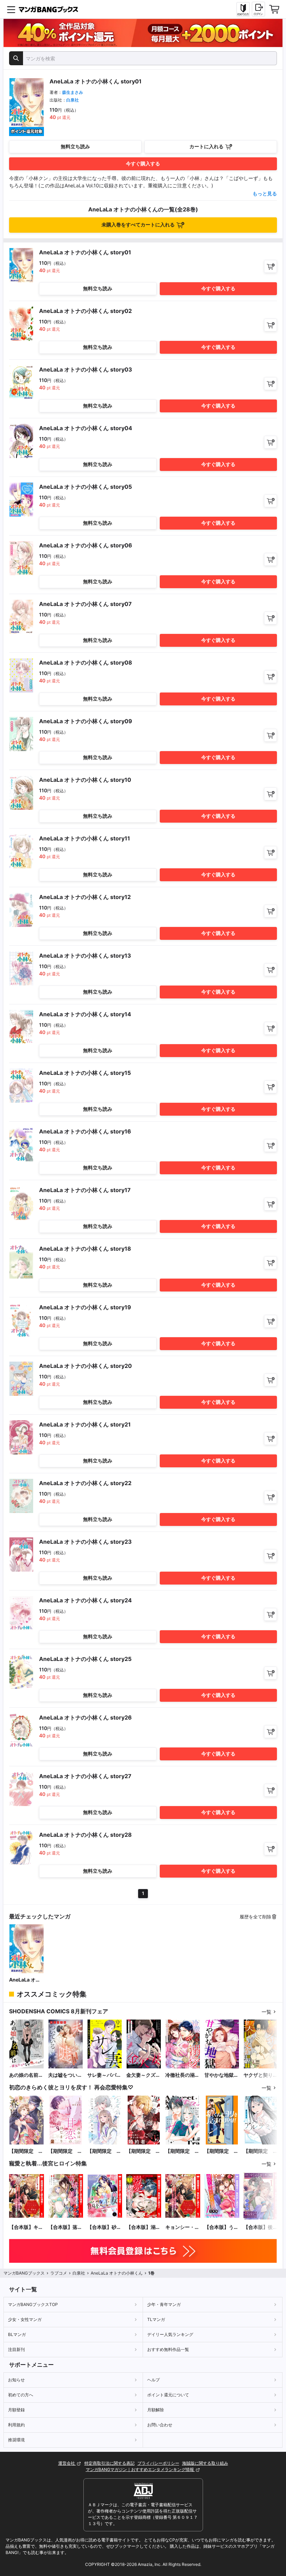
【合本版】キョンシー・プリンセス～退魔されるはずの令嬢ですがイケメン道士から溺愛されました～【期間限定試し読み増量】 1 (26, 2227)
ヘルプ (153, 2380)
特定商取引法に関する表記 (110, 2463)
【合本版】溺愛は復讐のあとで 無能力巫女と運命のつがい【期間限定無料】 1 (143, 2227)
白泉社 (73, 100)
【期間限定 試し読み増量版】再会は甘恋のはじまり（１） (65, 2151)
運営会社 (67, 2463)
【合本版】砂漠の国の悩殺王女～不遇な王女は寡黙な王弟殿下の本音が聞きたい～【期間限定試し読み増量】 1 (104, 2227)
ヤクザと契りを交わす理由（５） (261, 2075)
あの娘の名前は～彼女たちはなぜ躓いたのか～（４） (26, 2075)
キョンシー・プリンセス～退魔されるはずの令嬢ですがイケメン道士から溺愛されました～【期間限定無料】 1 (182, 2227)
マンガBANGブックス (24, 2273)
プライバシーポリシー (158, 2463)
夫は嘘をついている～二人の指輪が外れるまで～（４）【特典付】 (65, 2075)
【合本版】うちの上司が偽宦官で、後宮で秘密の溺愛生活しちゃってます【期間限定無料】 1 (221, 2227)
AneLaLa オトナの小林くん (25, 1980)
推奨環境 (16, 2440)
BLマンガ (17, 2334)
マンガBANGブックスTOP (33, 2304)
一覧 (266, 2012)
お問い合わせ (160, 2425)
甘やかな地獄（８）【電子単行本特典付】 (221, 2075)
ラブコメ (59, 2273)
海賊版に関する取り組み (205, 2463)
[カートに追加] (270, 266)
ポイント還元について (168, 2395)
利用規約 (16, 2425)
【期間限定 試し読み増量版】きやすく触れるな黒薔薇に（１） (143, 2151)
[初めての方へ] (243, 9)
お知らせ (16, 2380)
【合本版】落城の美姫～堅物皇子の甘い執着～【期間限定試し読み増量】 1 (65, 2227)
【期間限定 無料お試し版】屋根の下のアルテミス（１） (261, 2151)
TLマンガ (156, 2319)
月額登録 (16, 2410)
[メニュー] (11, 9)
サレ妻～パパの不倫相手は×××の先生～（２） (105, 2075)
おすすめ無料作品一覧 (168, 2349)
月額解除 (156, 2410)
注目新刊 (16, 2349)
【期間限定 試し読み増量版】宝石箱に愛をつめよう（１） (104, 2151)
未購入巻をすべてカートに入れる (138, 224)
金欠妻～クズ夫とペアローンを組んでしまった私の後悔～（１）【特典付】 (143, 2075)
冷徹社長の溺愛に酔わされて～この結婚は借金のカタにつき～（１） (182, 2075)
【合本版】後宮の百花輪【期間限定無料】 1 (261, 2227)
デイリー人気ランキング (170, 2334)
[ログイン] (258, 9)
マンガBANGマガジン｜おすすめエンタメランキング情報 (140, 2469)
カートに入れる (206, 146)
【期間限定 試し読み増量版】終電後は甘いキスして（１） (182, 2151)
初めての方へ (21, 2395)
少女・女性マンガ (25, 2319)
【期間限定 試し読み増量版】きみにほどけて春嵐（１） (26, 2151)
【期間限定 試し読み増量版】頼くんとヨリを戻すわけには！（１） (221, 2151)
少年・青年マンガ (164, 2304)
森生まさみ (73, 92)
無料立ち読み (75, 146)
